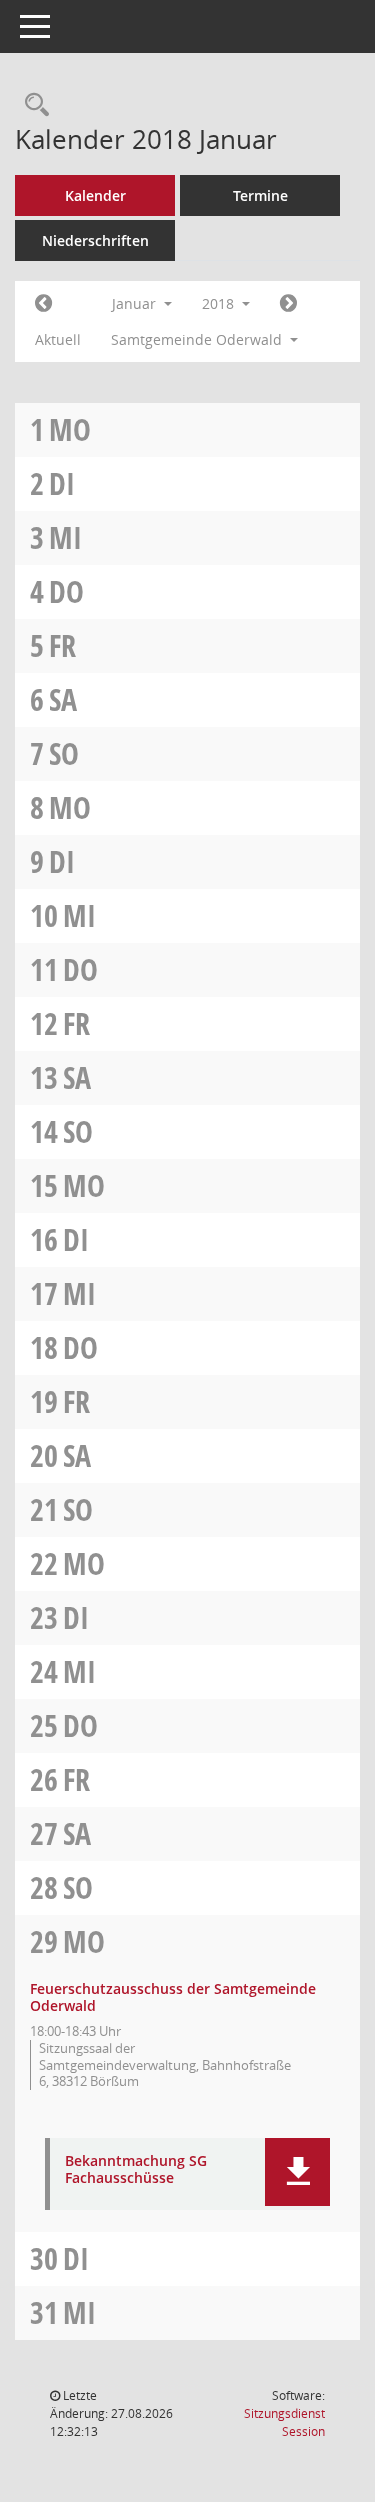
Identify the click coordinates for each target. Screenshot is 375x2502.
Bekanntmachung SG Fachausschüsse (136, 2170)
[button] (297, 2172)
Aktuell (58, 339)
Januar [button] (136, 303)
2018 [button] (220, 303)
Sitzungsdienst (284, 2422)
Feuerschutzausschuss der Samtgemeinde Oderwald (173, 1997)
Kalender (95, 195)
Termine (260, 195)
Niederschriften (95, 240)
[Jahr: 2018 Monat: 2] (288, 304)
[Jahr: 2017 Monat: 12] (43, 304)
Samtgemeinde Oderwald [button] (198, 339)
